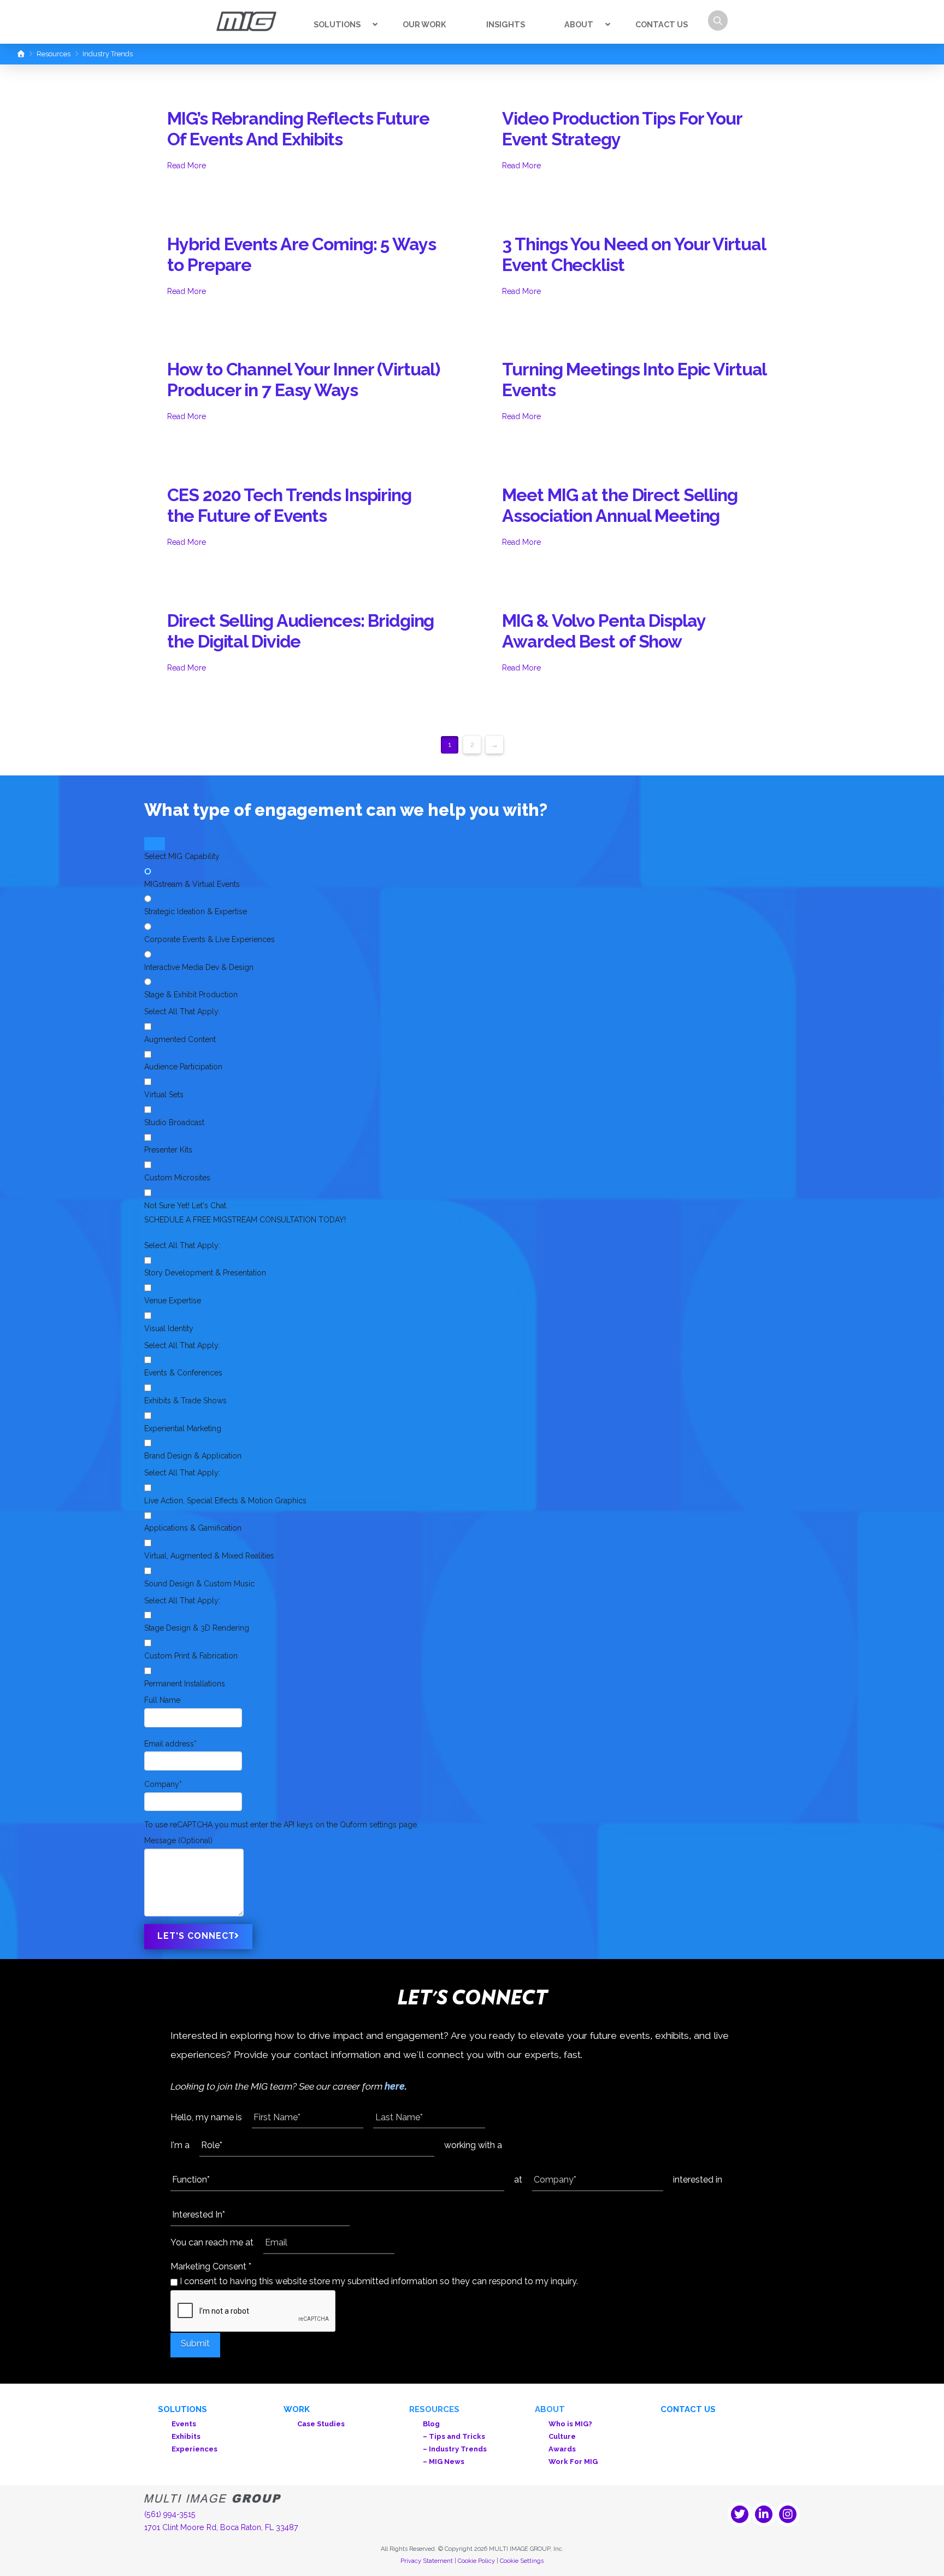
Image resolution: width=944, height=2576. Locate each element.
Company (163, 1784)
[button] (718, 20)
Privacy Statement (427, 2561)
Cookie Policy (476, 2561)
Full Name (162, 1700)
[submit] (155, 844)
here (395, 2086)
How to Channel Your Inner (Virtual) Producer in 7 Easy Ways (303, 380)
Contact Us (688, 2409)
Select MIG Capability (182, 856)
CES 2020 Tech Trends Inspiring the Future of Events (289, 505)
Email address (170, 1744)
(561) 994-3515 (170, 2514)
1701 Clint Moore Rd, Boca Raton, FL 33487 (221, 2527)
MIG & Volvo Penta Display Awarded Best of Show (603, 631)
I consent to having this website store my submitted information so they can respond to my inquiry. (378, 2281)
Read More (187, 166)
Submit (195, 2343)
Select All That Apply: (182, 1011)
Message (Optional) (178, 1840)
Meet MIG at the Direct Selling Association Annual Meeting (619, 505)
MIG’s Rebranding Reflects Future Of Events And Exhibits (298, 129)
